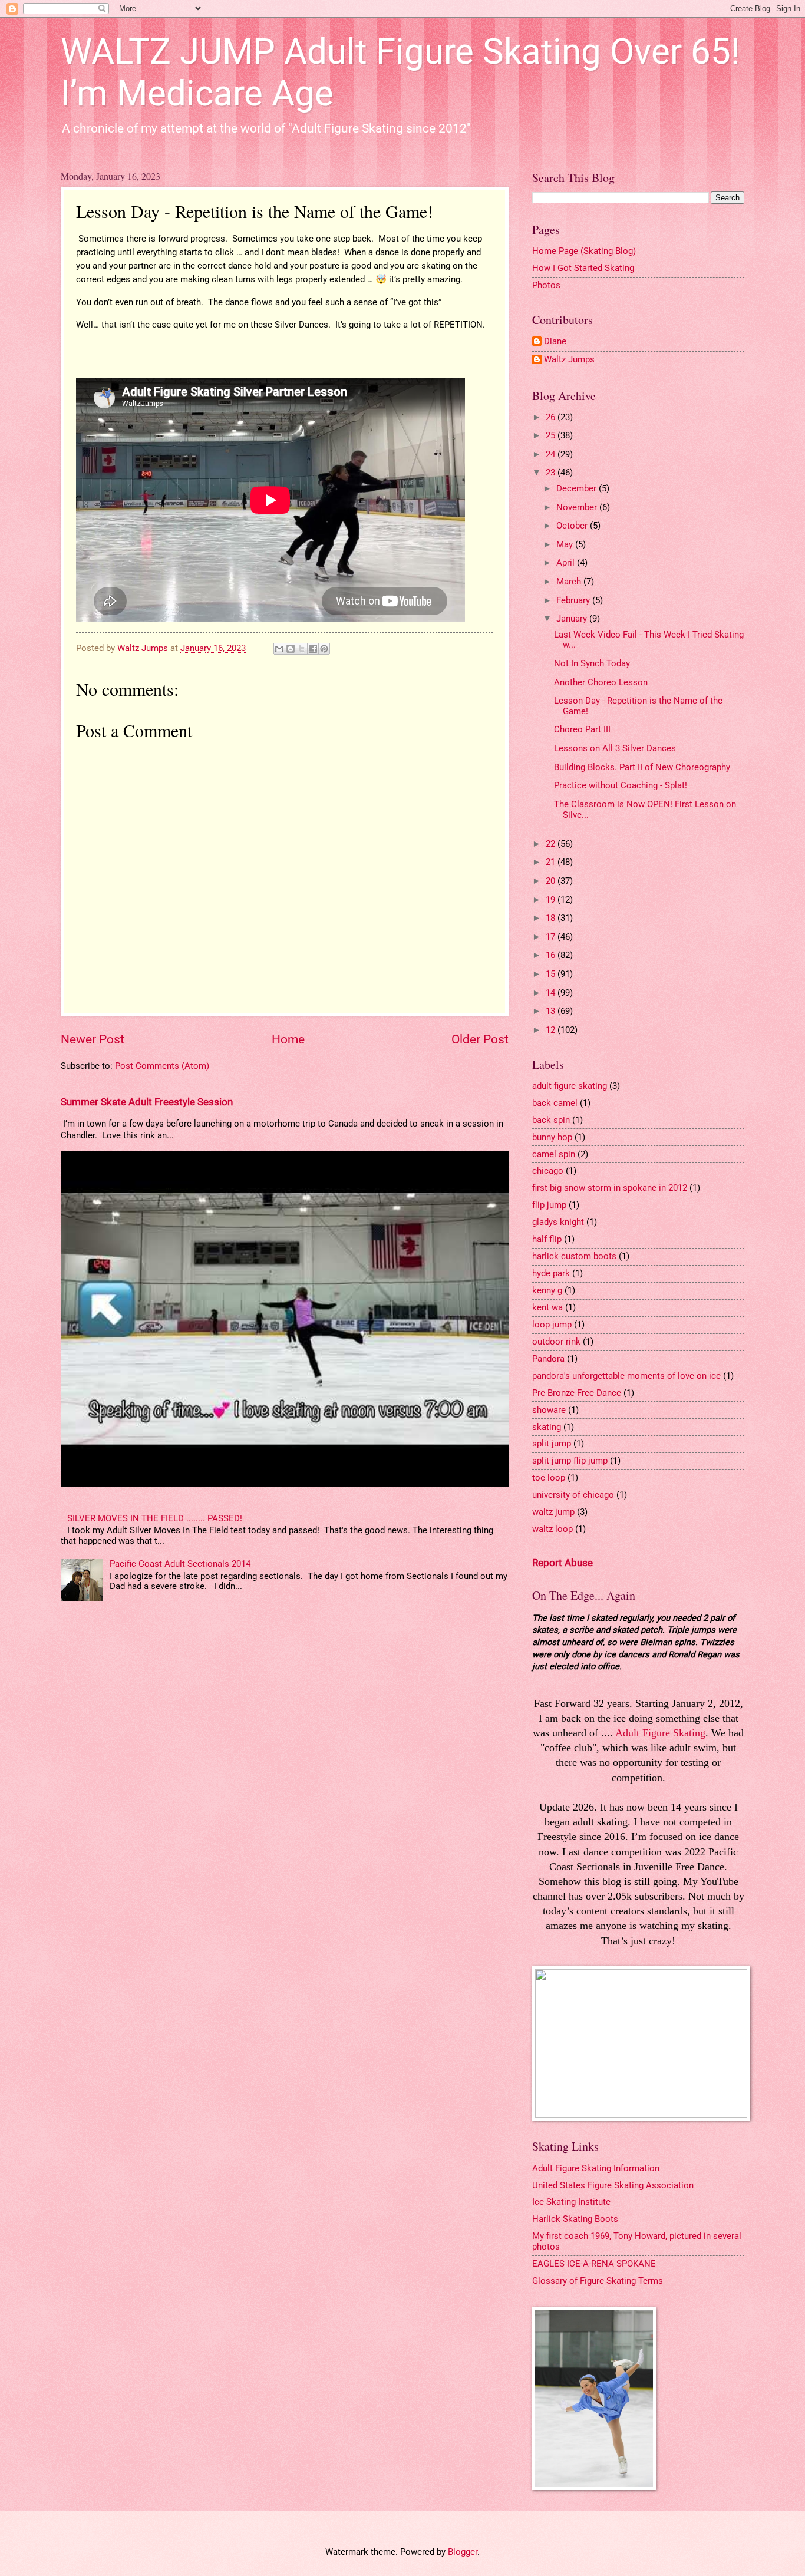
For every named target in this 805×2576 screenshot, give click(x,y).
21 (552, 862)
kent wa (547, 1307)
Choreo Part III (582, 729)
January (573, 619)
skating (547, 1427)
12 (552, 1030)
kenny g (547, 1290)
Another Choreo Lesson (601, 682)
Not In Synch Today (592, 663)
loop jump (552, 1325)
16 (552, 955)
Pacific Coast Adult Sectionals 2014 (180, 1564)
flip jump (549, 1205)
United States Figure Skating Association (613, 2185)
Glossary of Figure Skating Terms (598, 2281)
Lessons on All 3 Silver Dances (615, 748)
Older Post (480, 1039)
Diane (555, 341)
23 (552, 473)
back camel (555, 1103)
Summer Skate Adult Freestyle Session (147, 1102)
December (578, 488)
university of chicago (573, 1495)
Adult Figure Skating (660, 1733)
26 (552, 417)
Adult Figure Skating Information (596, 2168)
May (566, 544)
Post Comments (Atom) (162, 1066)
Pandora (548, 1359)
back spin (551, 1120)
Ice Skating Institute (571, 2202)
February (574, 600)
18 (552, 918)
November (578, 507)
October (573, 526)
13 (552, 1011)
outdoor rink (556, 1342)
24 (552, 454)
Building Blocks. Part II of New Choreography (642, 767)
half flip (547, 1239)
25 (552, 435)
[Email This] (279, 649)
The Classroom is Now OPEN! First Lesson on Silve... (645, 810)
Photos (546, 285)
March (570, 582)
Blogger (463, 2552)
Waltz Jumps (569, 360)
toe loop (549, 1478)
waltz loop (552, 1529)
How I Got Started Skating (583, 268)
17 (552, 937)
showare (549, 1410)
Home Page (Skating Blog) (584, 251)
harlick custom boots (574, 1256)
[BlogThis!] (291, 649)
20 (552, 881)
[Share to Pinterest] (324, 649)
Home (288, 1039)
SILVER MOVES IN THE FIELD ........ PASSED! (155, 1518)
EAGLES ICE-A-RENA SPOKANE (594, 2264)
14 (552, 993)
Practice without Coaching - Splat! (621, 785)
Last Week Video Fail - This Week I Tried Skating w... (649, 640)
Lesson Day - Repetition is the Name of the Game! (638, 706)
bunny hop (552, 1137)
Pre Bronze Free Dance (577, 1393)
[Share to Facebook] (313, 649)
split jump (552, 1444)
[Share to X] (302, 649)
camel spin (554, 1154)
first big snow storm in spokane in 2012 (610, 1188)
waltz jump (553, 1512)
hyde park (551, 1273)
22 (552, 844)
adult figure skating (570, 1086)
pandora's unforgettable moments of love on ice (626, 1376)
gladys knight (558, 1222)
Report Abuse (562, 1563)
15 (552, 974)
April (567, 563)
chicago (548, 1171)
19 (552, 900)
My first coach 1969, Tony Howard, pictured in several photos (637, 2241)
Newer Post (93, 1039)
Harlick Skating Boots (575, 2219)
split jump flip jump (570, 1461)
